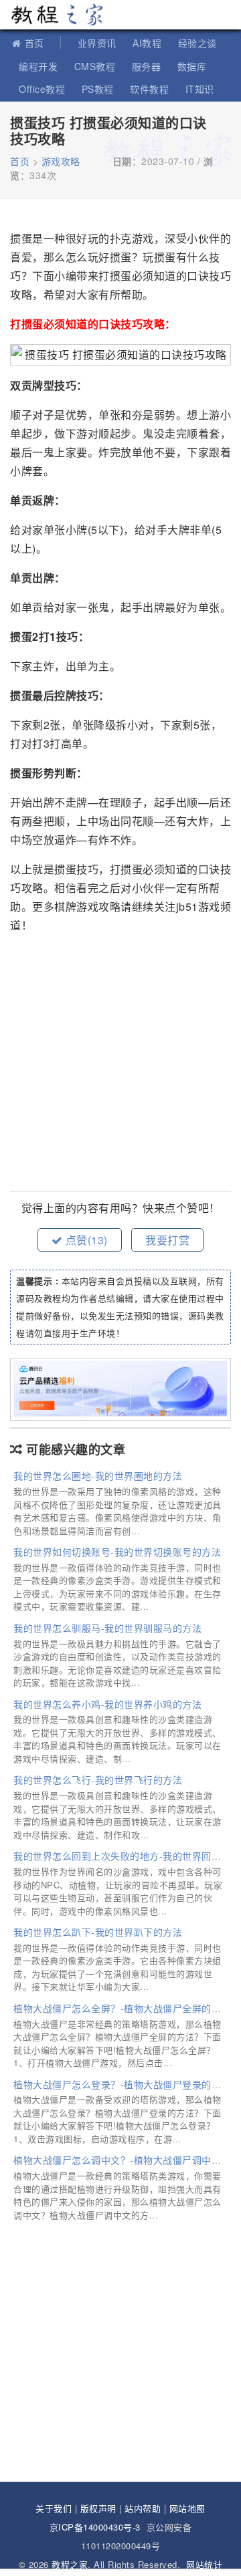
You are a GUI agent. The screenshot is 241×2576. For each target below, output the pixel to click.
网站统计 (204, 2564)
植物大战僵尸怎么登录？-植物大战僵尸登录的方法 (122, 2084)
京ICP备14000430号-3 (95, 2527)
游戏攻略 (61, 161)
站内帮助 (143, 2508)
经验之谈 (197, 43)
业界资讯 (97, 43)
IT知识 (200, 89)
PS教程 (98, 89)
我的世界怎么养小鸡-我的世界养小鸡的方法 (107, 1704)
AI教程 (147, 43)
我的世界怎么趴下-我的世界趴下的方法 (98, 1932)
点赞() (85, 1240)
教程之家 (57, 15)
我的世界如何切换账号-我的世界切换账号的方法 (117, 1552)
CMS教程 (95, 66)
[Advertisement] (120, 1064)
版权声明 (98, 2508)
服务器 (147, 66)
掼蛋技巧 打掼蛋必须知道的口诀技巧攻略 (108, 131)
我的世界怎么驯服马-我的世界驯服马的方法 (107, 1628)
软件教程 (149, 89)
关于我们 (54, 2508)
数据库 (192, 66)
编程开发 (38, 66)
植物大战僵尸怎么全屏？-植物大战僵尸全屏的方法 (122, 2008)
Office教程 (42, 89)
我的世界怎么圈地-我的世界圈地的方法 (98, 1475)
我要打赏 (167, 1240)
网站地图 (187, 2508)
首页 (34, 43)
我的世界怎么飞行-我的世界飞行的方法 (98, 1779)
